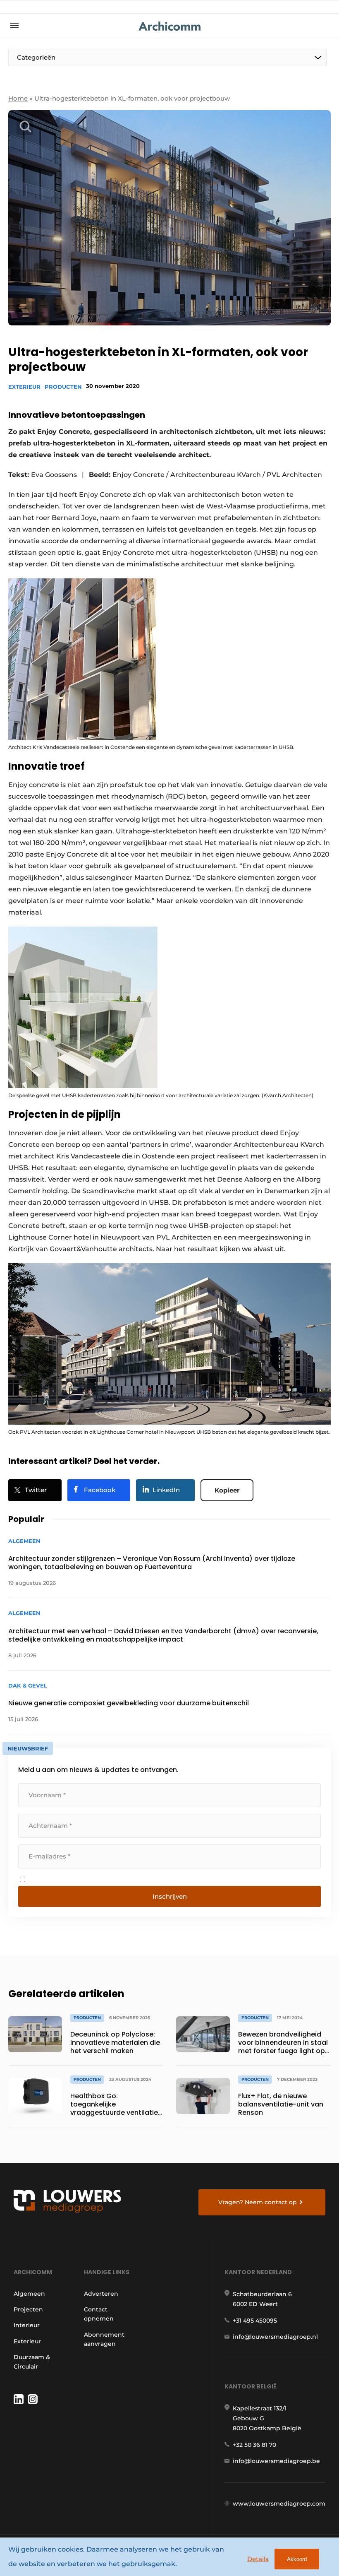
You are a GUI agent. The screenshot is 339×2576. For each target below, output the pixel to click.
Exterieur (24, 387)
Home (18, 98)
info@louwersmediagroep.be (276, 2461)
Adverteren (101, 2294)
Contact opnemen (99, 2314)
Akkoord (297, 2559)
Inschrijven (170, 1896)
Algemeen (29, 2294)
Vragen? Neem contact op (258, 2202)
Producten (63, 387)
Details (258, 2559)
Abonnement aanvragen (104, 2339)
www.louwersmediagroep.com (279, 2504)
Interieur (27, 2325)
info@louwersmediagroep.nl (275, 2337)
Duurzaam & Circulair (32, 2362)
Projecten (28, 2309)
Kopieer (227, 1490)
